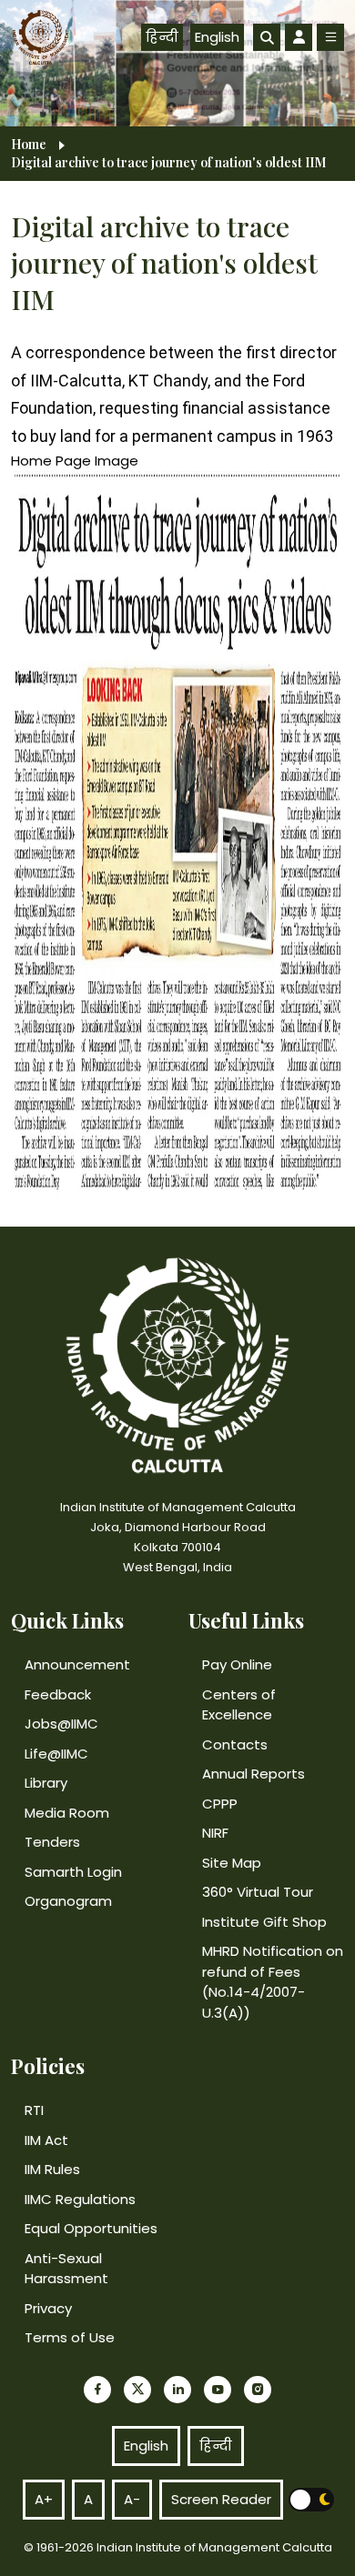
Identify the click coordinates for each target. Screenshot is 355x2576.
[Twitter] (137, 2390)
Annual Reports (254, 1774)
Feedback (58, 1694)
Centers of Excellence (239, 1705)
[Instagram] (258, 2390)
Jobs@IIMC (61, 1724)
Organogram (68, 1901)
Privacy (48, 2308)
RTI (34, 2110)
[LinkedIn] (177, 2390)
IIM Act (46, 2140)
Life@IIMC (56, 1754)
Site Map (232, 1863)
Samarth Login (73, 1872)
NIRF (215, 1833)
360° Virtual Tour (258, 1892)
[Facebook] (97, 2390)
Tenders (52, 1842)
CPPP (220, 1804)
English (217, 37)
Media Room (67, 1813)
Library (46, 1783)
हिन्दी (162, 37)
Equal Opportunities (91, 2228)
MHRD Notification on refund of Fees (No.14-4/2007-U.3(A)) (273, 1982)
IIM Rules (52, 2169)
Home (29, 145)
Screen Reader (221, 2499)
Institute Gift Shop (264, 1922)
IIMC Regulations (80, 2199)
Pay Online (237, 1664)
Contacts (235, 1744)
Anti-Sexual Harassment (66, 2269)
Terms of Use (70, 2337)
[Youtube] (218, 2390)
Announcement (77, 1664)
